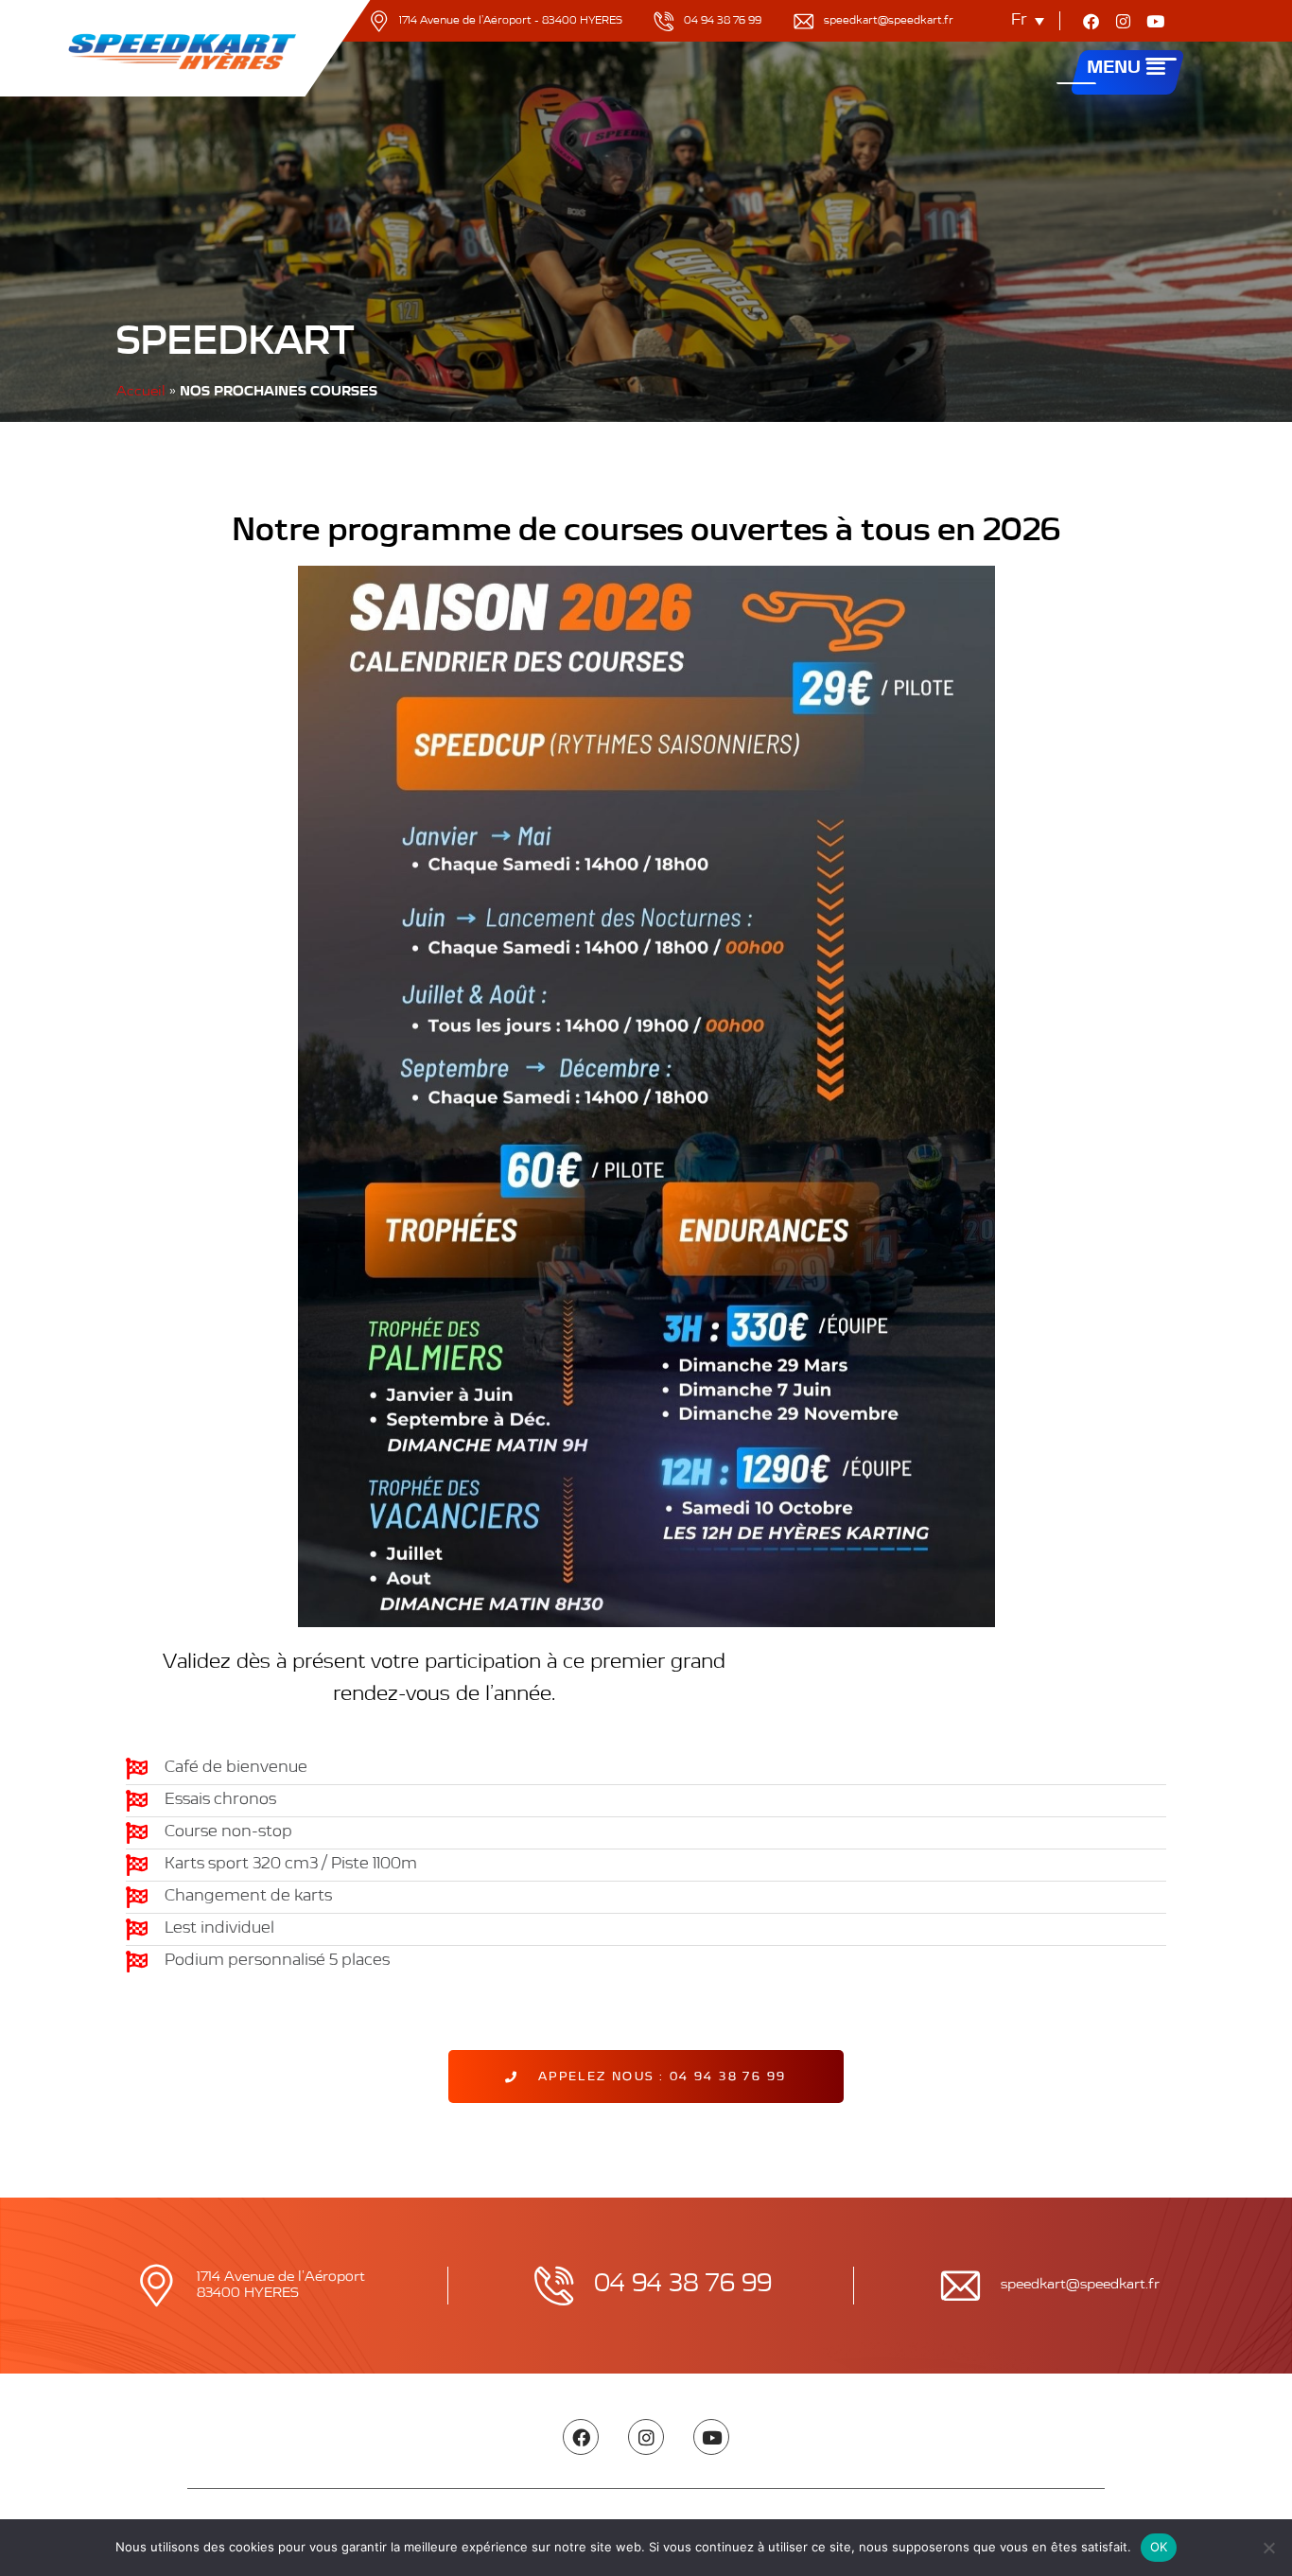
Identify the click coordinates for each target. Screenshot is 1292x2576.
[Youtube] (1156, 21)
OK (1159, 2547)
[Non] (1268, 2548)
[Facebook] (1091, 21)
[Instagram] (1124, 21)
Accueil (141, 392)
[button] (1156, 70)
